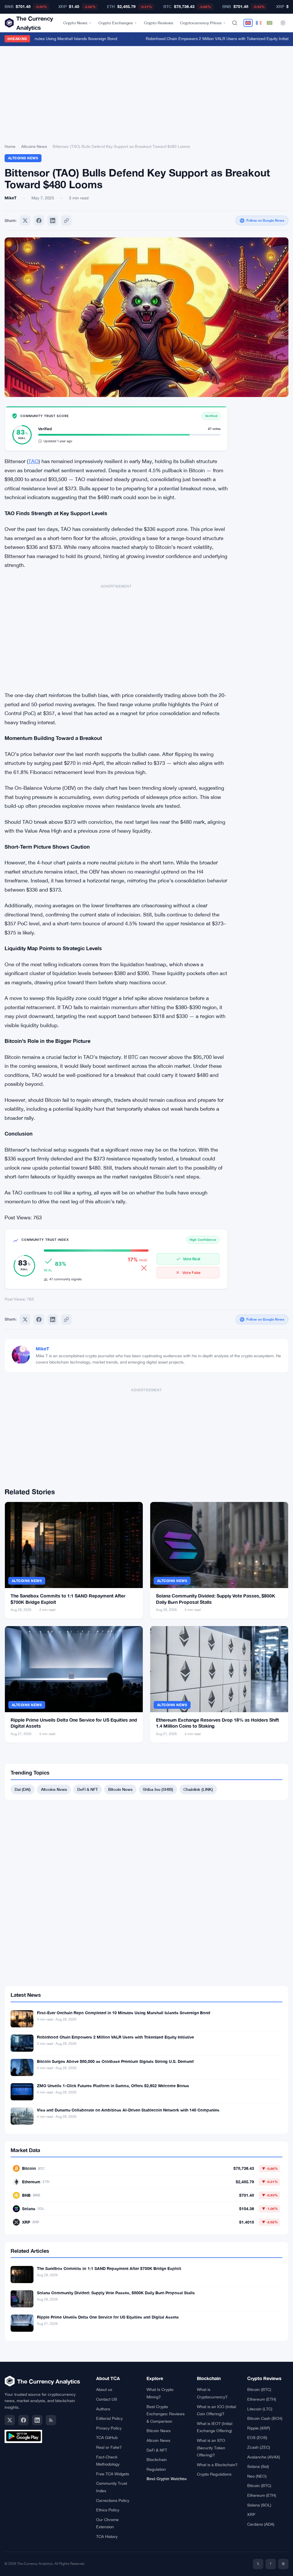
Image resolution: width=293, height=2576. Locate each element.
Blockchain (157, 2460)
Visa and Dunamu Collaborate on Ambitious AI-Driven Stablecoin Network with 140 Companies (128, 2110)
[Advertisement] (146, 96)
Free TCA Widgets (113, 2474)
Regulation (156, 2469)
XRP (251, 2515)
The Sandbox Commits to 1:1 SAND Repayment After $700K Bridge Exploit (109, 2268)
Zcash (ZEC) (259, 2447)
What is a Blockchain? (217, 2465)
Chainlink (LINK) (198, 1789)
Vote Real (191, 1259)
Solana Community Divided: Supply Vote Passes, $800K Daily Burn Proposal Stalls (116, 2293)
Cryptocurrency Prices (201, 23)
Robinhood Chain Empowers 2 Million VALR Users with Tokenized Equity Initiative (206, 39)
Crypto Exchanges (116, 23)
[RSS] (51, 2420)
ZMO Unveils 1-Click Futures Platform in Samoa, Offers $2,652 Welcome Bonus (113, 2086)
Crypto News (75, 23)
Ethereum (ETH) (262, 2399)
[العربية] (270, 23)
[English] (248, 23)
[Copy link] (66, 221)
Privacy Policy (109, 2428)
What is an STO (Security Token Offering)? (211, 2448)
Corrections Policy (113, 2500)
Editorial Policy (109, 2418)
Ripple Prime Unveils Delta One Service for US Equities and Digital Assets (108, 2317)
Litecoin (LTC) (260, 2409)
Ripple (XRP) (259, 2428)
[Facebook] (39, 221)
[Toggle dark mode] (283, 23)
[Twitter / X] (10, 2420)
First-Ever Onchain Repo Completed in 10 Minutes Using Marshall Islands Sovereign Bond (124, 2013)
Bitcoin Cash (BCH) (265, 2418)
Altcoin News (158, 2440)
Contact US (107, 2399)
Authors (103, 2409)
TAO (33, 461)
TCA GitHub (107, 2438)
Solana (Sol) (258, 2466)
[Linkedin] (53, 221)
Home (10, 146)
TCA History (107, 2537)
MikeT (42, 1348)
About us (104, 2390)
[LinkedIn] (37, 2420)
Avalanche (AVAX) (264, 2457)
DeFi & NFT (88, 1789)
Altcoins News (34, 146)
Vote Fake (191, 1273)
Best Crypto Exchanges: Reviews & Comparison (166, 2414)
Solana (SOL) (259, 2505)
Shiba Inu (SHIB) (158, 1789)
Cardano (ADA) (261, 2524)
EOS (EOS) (257, 2438)
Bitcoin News (120, 1789)
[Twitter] (25, 221)
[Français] (259, 23)
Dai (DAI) (23, 1789)
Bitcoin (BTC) (259, 2390)
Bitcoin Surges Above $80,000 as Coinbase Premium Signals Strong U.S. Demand (115, 2061)
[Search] (235, 23)
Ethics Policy (108, 2510)
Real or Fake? (109, 2447)
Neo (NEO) (257, 2476)
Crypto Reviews (159, 23)
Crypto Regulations (214, 2474)
